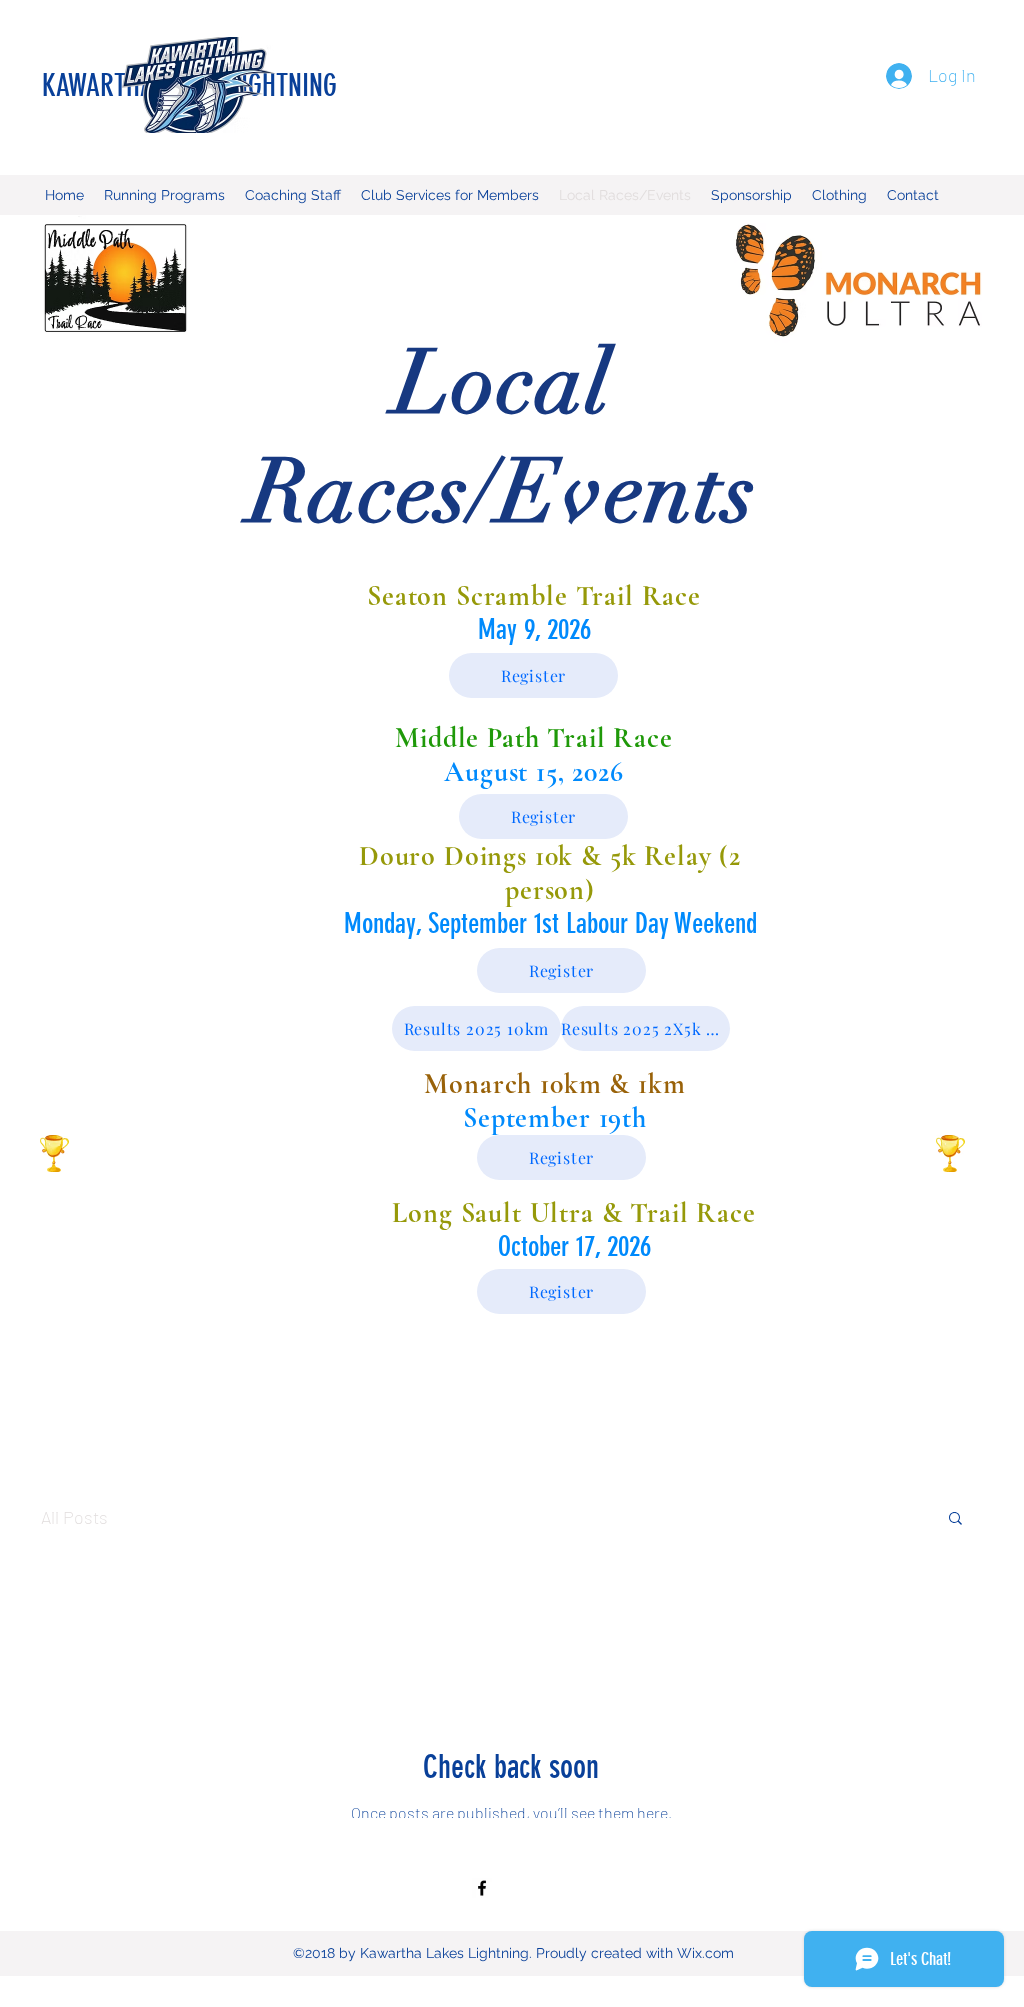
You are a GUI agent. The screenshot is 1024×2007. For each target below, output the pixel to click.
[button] (955, 1519)
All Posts (74, 1517)
